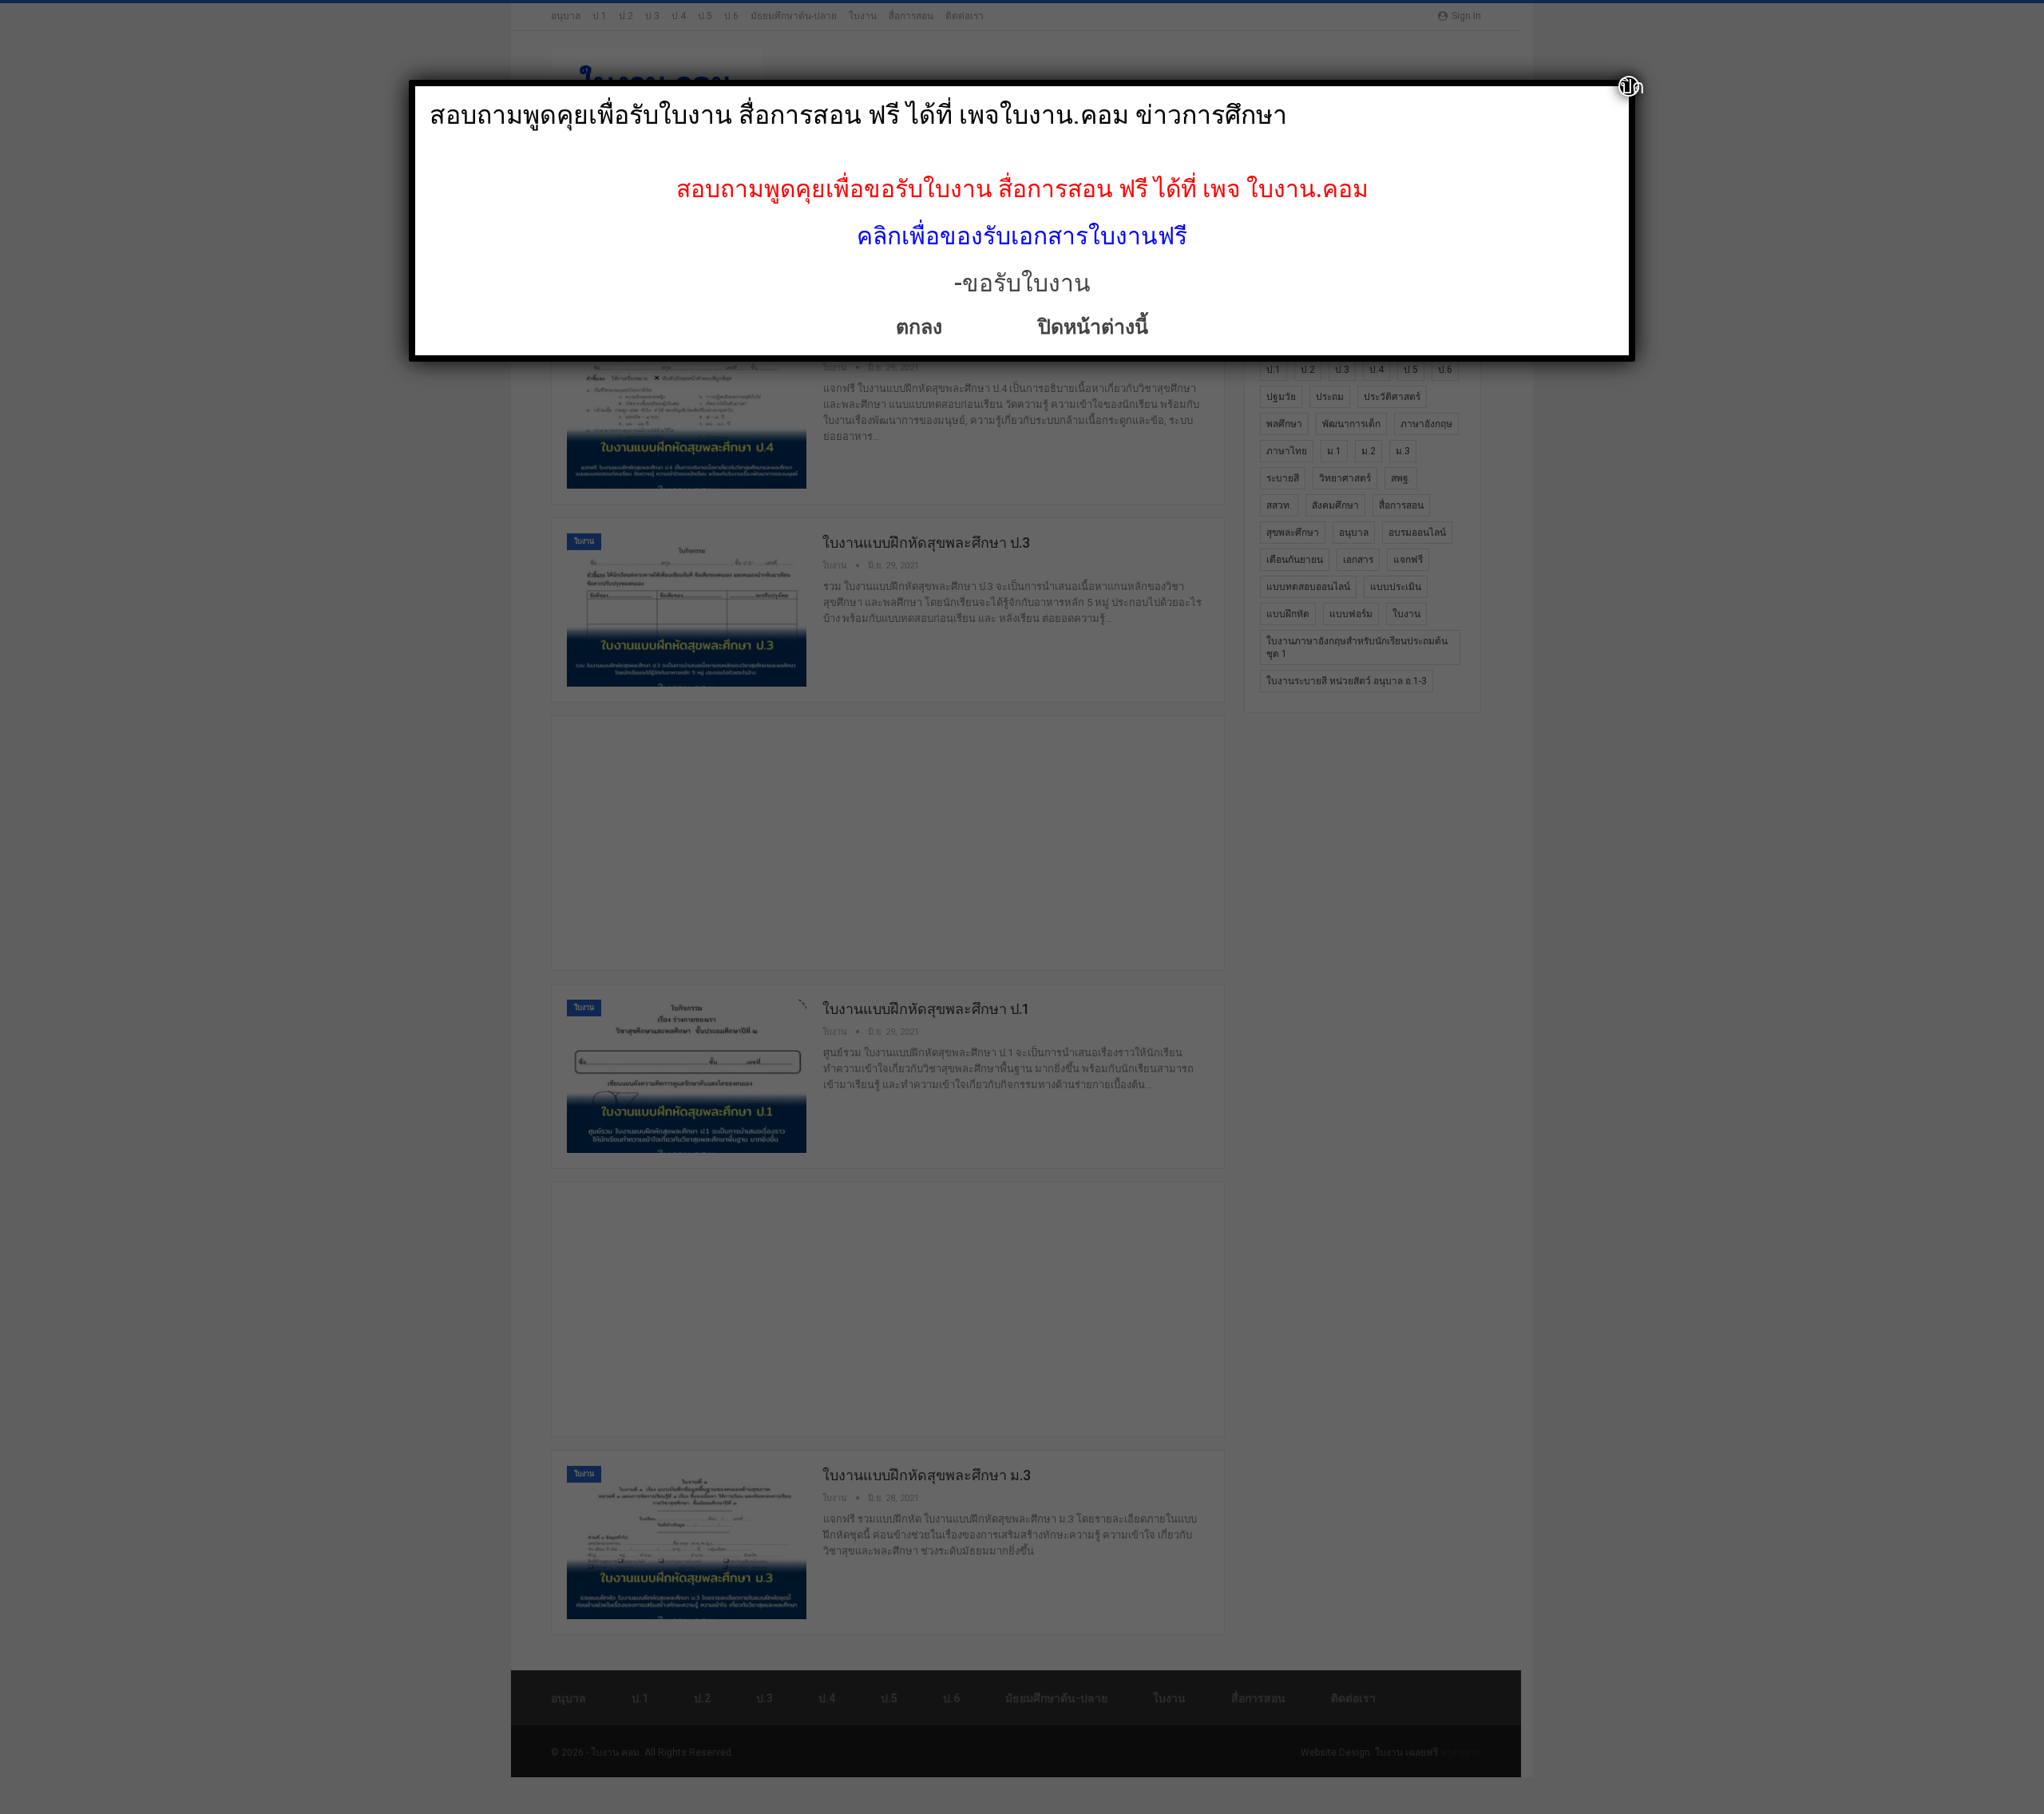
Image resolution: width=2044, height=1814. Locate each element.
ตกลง (921, 327)
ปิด (1630, 86)
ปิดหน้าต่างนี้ (1088, 327)
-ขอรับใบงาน (1022, 283)
